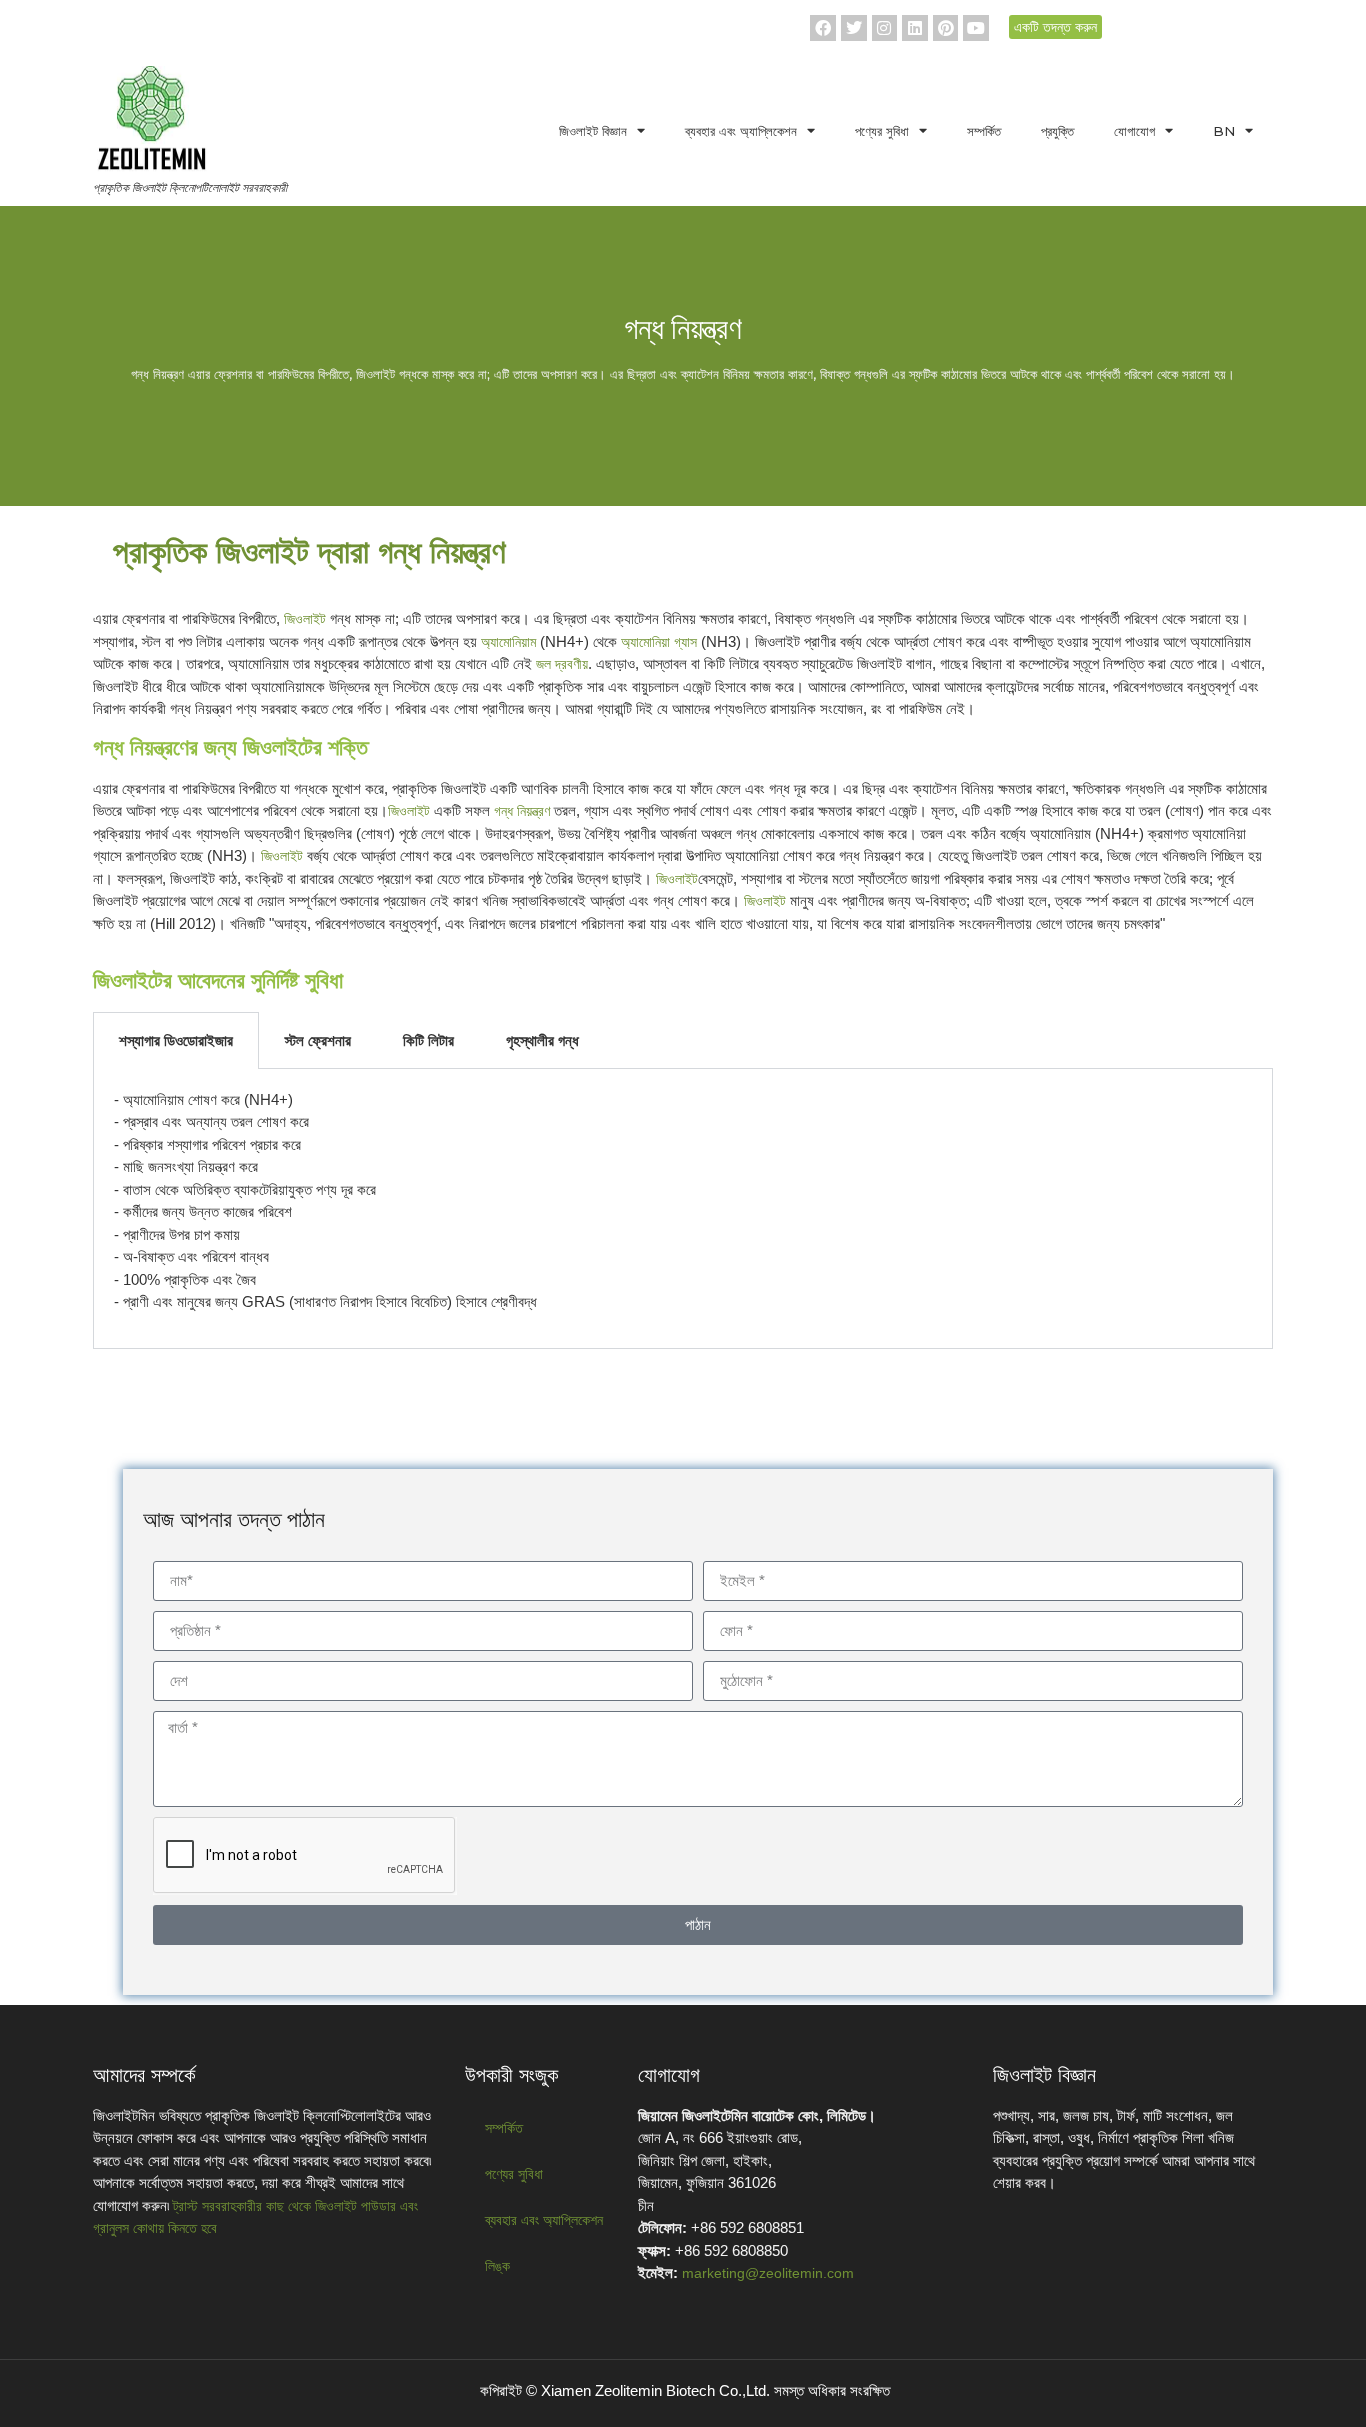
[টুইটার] (854, 28)
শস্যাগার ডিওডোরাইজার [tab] (176, 1040)
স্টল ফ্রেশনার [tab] (318, 1040)
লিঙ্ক (497, 2266)
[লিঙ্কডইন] (915, 28)
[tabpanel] (683, 1209)
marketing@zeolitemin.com (768, 2273)
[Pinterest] (946, 28)
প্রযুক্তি (1057, 131)
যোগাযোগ (1134, 131)
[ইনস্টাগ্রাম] (885, 28)
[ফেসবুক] (823, 28)
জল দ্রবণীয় (562, 664)
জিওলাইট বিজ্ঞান (593, 131)
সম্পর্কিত (984, 131)
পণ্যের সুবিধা (882, 131)
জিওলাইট (305, 619)
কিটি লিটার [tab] (428, 1040)
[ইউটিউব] (976, 28)
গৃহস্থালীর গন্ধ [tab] (542, 1040)
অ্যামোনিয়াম (508, 642)
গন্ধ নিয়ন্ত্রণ (522, 811)
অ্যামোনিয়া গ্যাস (659, 642)
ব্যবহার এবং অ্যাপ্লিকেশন (741, 131)
